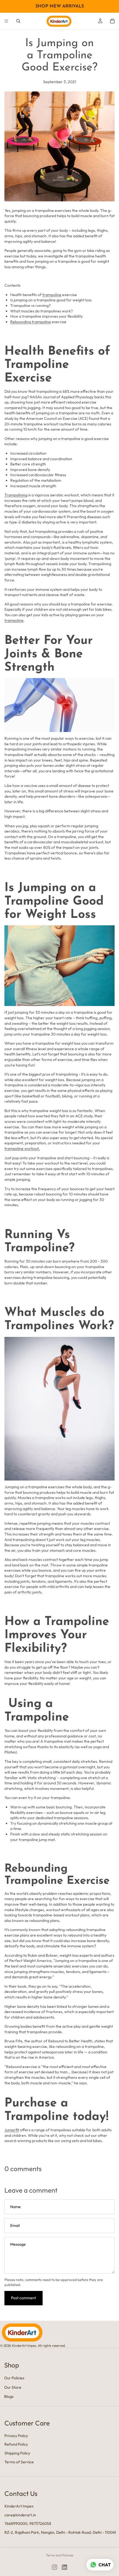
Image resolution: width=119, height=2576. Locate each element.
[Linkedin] (64, 2567)
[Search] (18, 21)
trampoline (52, 295)
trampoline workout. (22, 1149)
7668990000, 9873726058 (28, 2524)
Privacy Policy (16, 2436)
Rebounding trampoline (31, 322)
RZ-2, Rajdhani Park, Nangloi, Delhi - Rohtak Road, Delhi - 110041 (60, 2532)
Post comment (24, 2298)
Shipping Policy (17, 2453)
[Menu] (6, 21)
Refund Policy (16, 2444)
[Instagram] (55, 2567)
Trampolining (16, 495)
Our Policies (14, 2378)
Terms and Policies (60, 2555)
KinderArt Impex (19, 2506)
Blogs (9, 2396)
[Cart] (112, 21)
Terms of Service (19, 2462)
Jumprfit (12, 2130)
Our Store (13, 2387)
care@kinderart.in (20, 2515)
